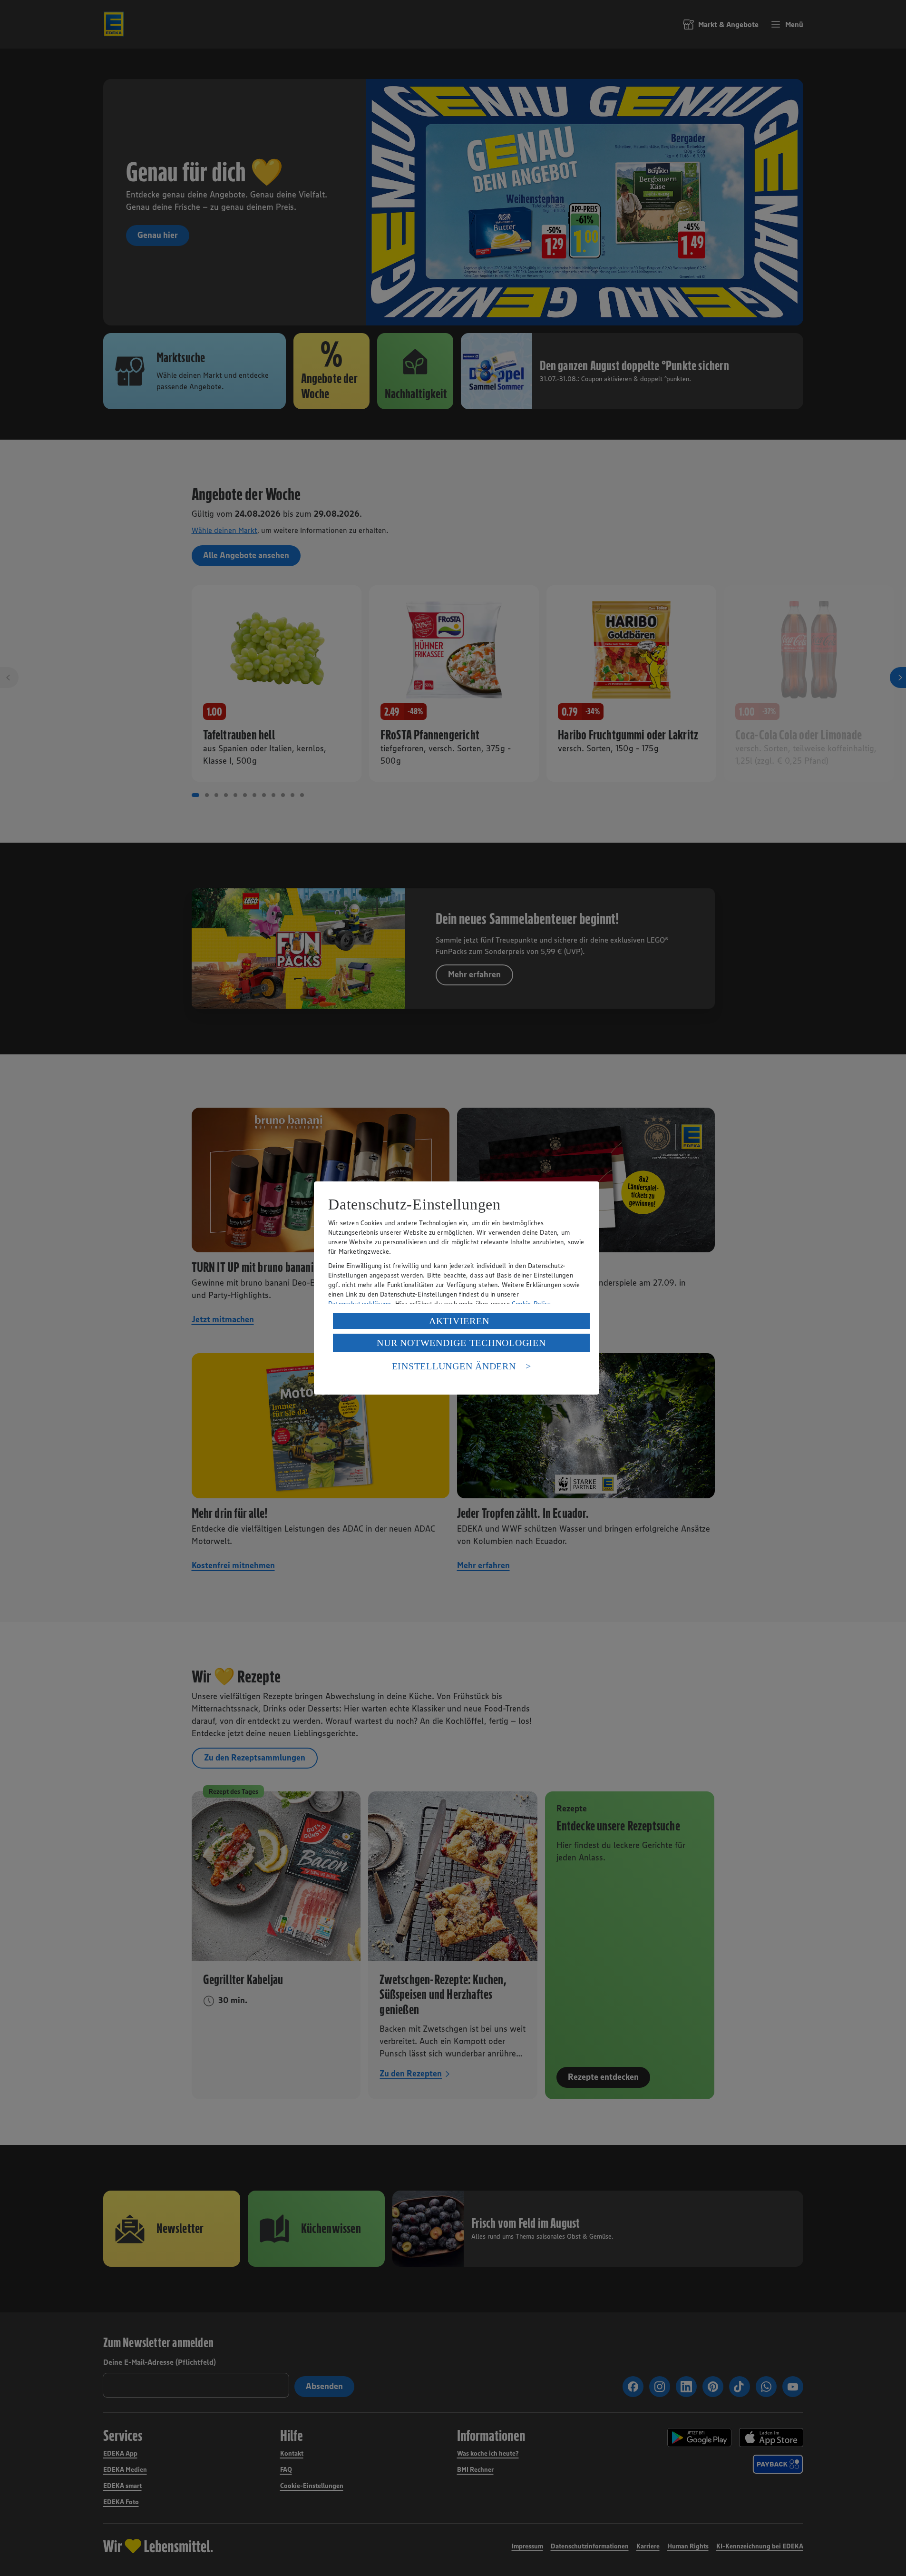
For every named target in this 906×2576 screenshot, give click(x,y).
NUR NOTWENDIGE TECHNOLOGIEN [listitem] (461, 1343)
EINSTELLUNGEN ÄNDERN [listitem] (454, 1366)
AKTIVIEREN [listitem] (459, 1321)
